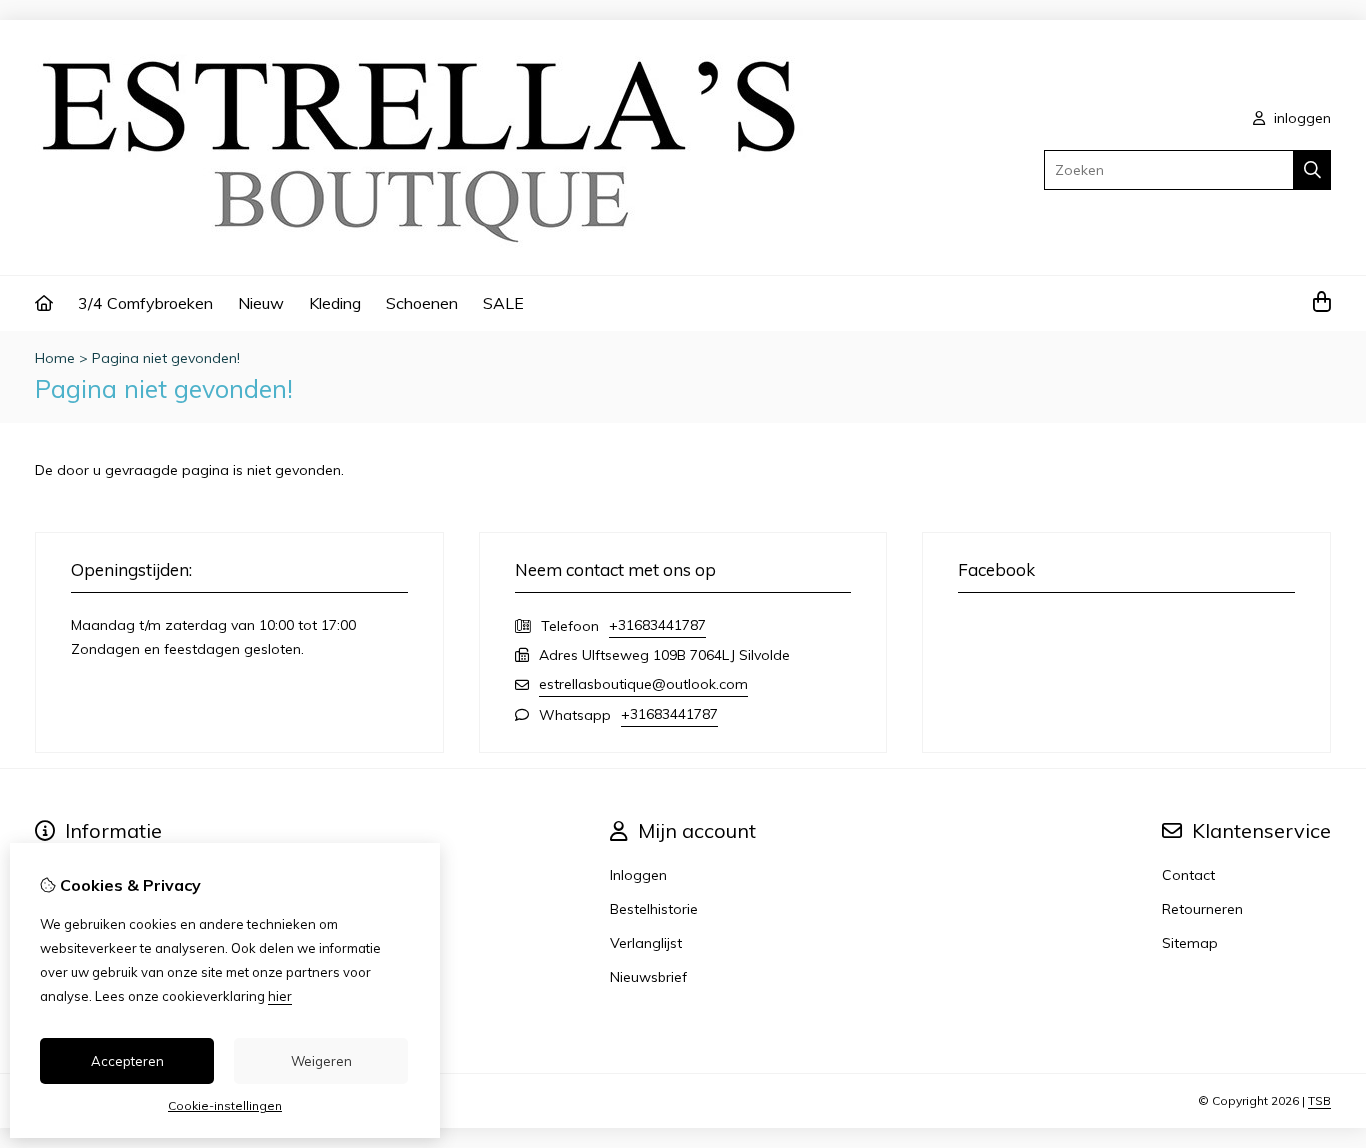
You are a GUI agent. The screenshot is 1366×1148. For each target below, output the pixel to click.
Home (55, 358)
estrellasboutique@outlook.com (643, 684)
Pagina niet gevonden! (166, 358)
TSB (1319, 1100)
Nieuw (261, 303)
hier (280, 996)
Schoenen (422, 303)
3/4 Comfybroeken (145, 303)
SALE (503, 303)
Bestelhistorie (654, 909)
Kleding (335, 303)
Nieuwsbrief (648, 977)
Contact (1188, 875)
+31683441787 (657, 625)
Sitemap (1190, 943)
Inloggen (638, 875)
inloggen (1300, 118)
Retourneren (1202, 909)
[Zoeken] (1312, 170)
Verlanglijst (646, 943)
